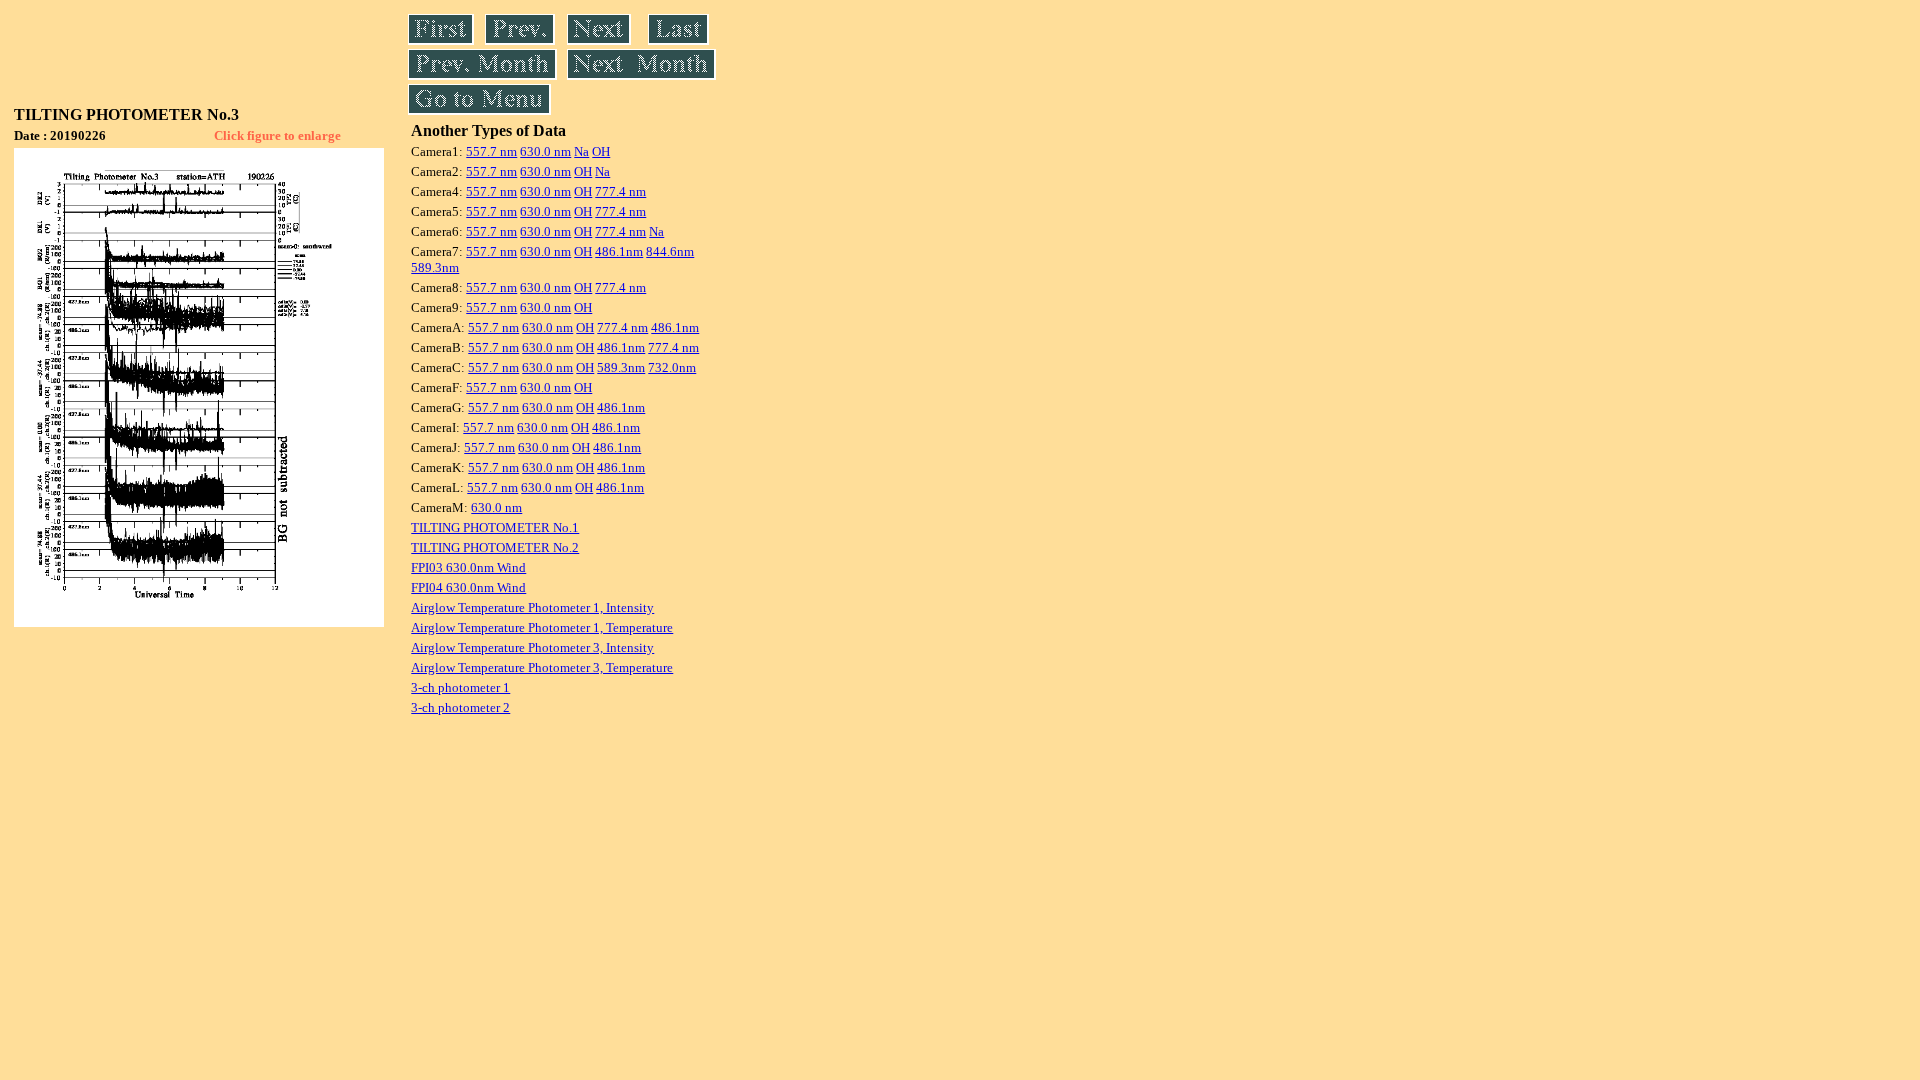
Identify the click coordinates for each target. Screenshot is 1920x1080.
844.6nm (670, 251)
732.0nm (672, 367)
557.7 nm (491, 151)
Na (581, 151)
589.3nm (435, 267)
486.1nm (619, 251)
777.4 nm (620, 191)
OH (601, 151)
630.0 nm (545, 151)
